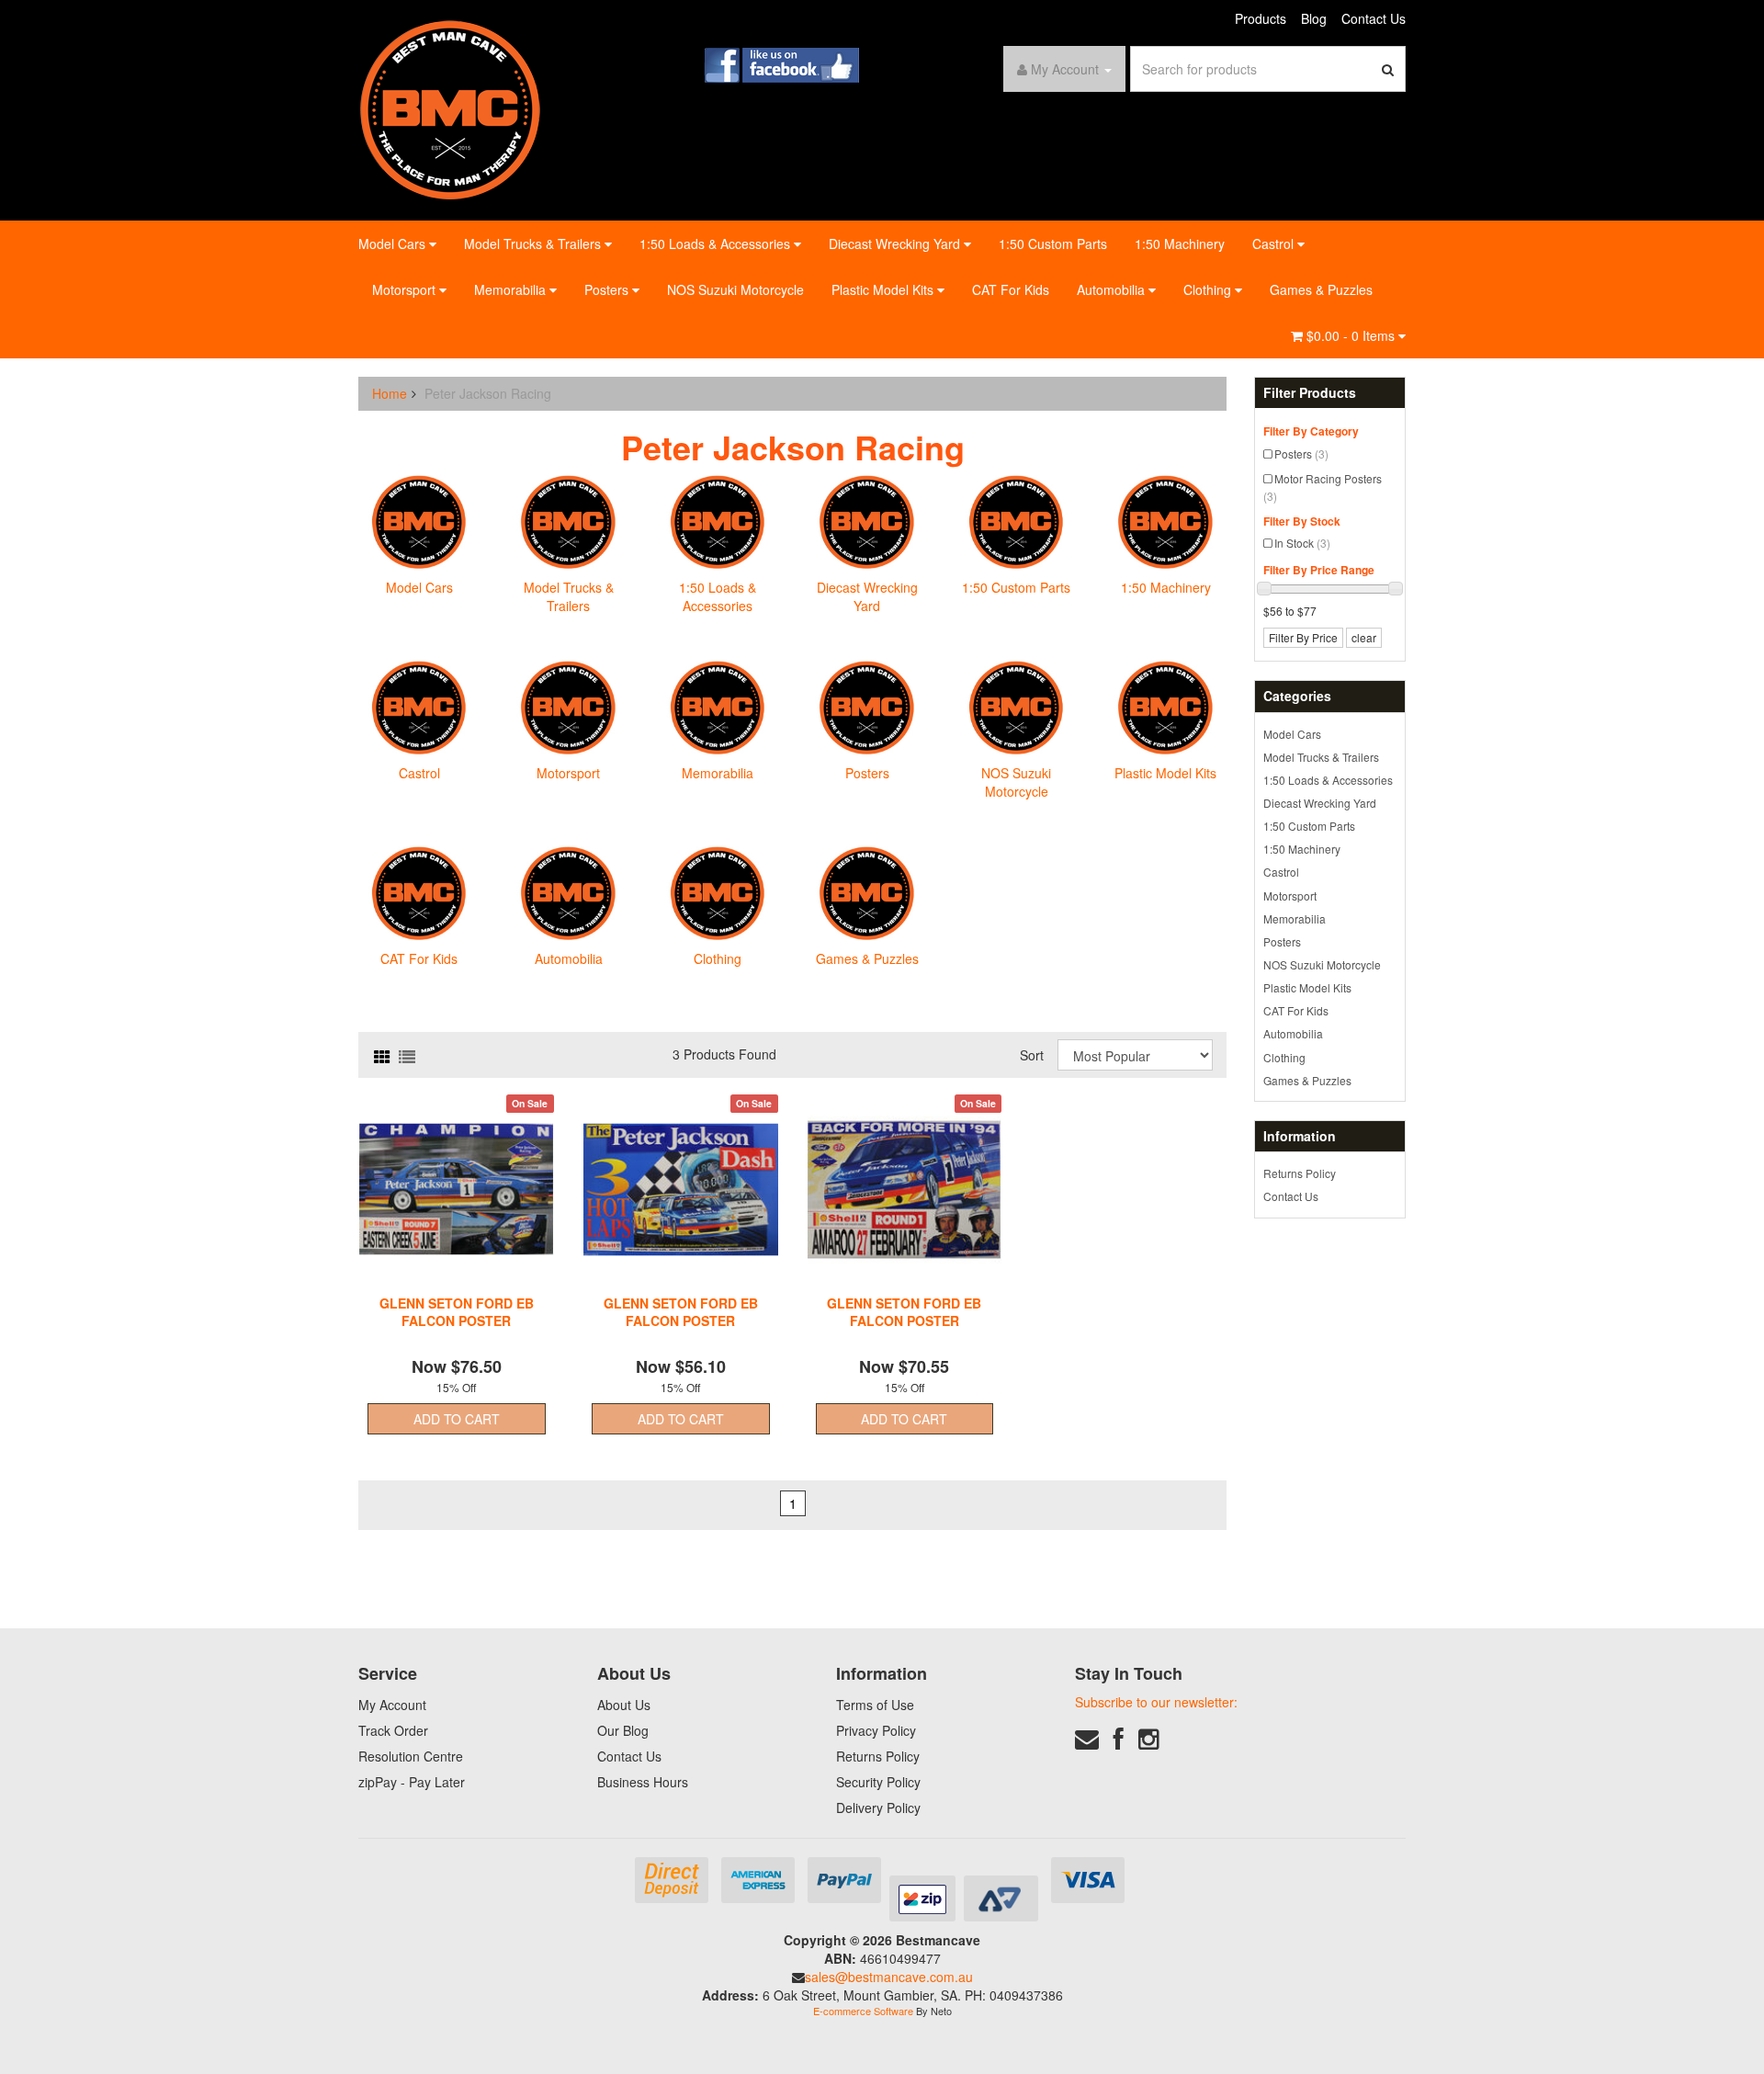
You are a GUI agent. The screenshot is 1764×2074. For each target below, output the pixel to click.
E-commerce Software (863, 2011)
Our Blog (623, 1730)
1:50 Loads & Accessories (717, 244)
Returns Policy (1300, 1173)
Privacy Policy (876, 1730)
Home (390, 393)
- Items (1352, 335)
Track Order (393, 1730)
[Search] (1388, 69)
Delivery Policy (878, 1808)
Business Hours (643, 1782)
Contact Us (1374, 18)
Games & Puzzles (1321, 289)
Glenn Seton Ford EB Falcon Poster (457, 1311)
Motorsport (406, 289)
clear (1364, 637)
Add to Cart (457, 1419)
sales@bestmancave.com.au (889, 1977)
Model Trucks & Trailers (534, 244)
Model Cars (394, 244)
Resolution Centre (411, 1756)
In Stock (1302, 543)
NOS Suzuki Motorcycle (735, 289)
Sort (1032, 1055)
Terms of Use (875, 1705)
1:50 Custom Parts (1053, 244)
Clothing (1209, 289)
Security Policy (878, 1782)
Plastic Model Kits (884, 289)
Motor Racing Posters (1323, 487)
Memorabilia (512, 289)
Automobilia (1113, 289)
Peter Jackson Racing (488, 393)
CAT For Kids (1011, 289)
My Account (392, 1705)
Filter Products (1310, 393)
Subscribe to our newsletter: (1156, 1702)
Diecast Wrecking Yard (896, 244)
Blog (1314, 18)
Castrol (1275, 244)
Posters (608, 289)
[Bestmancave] (450, 108)
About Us (624, 1705)
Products (1261, 18)
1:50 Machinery (1180, 244)
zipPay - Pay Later (412, 1782)
